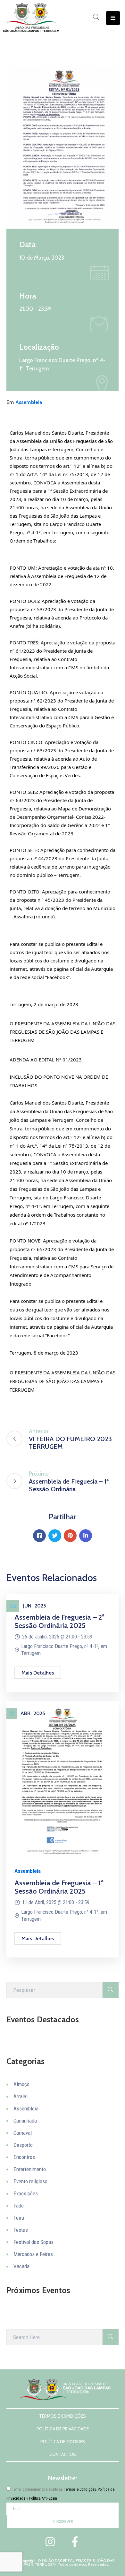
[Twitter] (55, 1536)
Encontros (24, 2157)
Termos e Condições (63, 2416)
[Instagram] (50, 2542)
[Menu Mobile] (113, 18)
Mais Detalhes (38, 1673)
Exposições (26, 2193)
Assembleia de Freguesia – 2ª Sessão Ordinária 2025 (60, 1621)
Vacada (21, 2266)
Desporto (23, 2145)
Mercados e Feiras (33, 2254)
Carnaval (23, 2133)
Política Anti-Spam (43, 2498)
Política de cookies (63, 2441)
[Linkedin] (86, 1536)
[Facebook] (39, 1536)
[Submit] (111, 1990)
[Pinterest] (70, 1536)
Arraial (21, 2096)
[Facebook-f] (75, 2542)
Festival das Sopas (33, 2242)
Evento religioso (30, 2181)
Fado (19, 2206)
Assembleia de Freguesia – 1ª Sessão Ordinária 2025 (59, 1887)
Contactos (63, 2454)
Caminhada (25, 2121)
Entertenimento (30, 2169)
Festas (21, 2230)
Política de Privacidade (63, 2428)
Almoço (21, 2084)
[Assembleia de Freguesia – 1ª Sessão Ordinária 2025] (63, 1780)
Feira (19, 2218)
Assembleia (29, 402)
